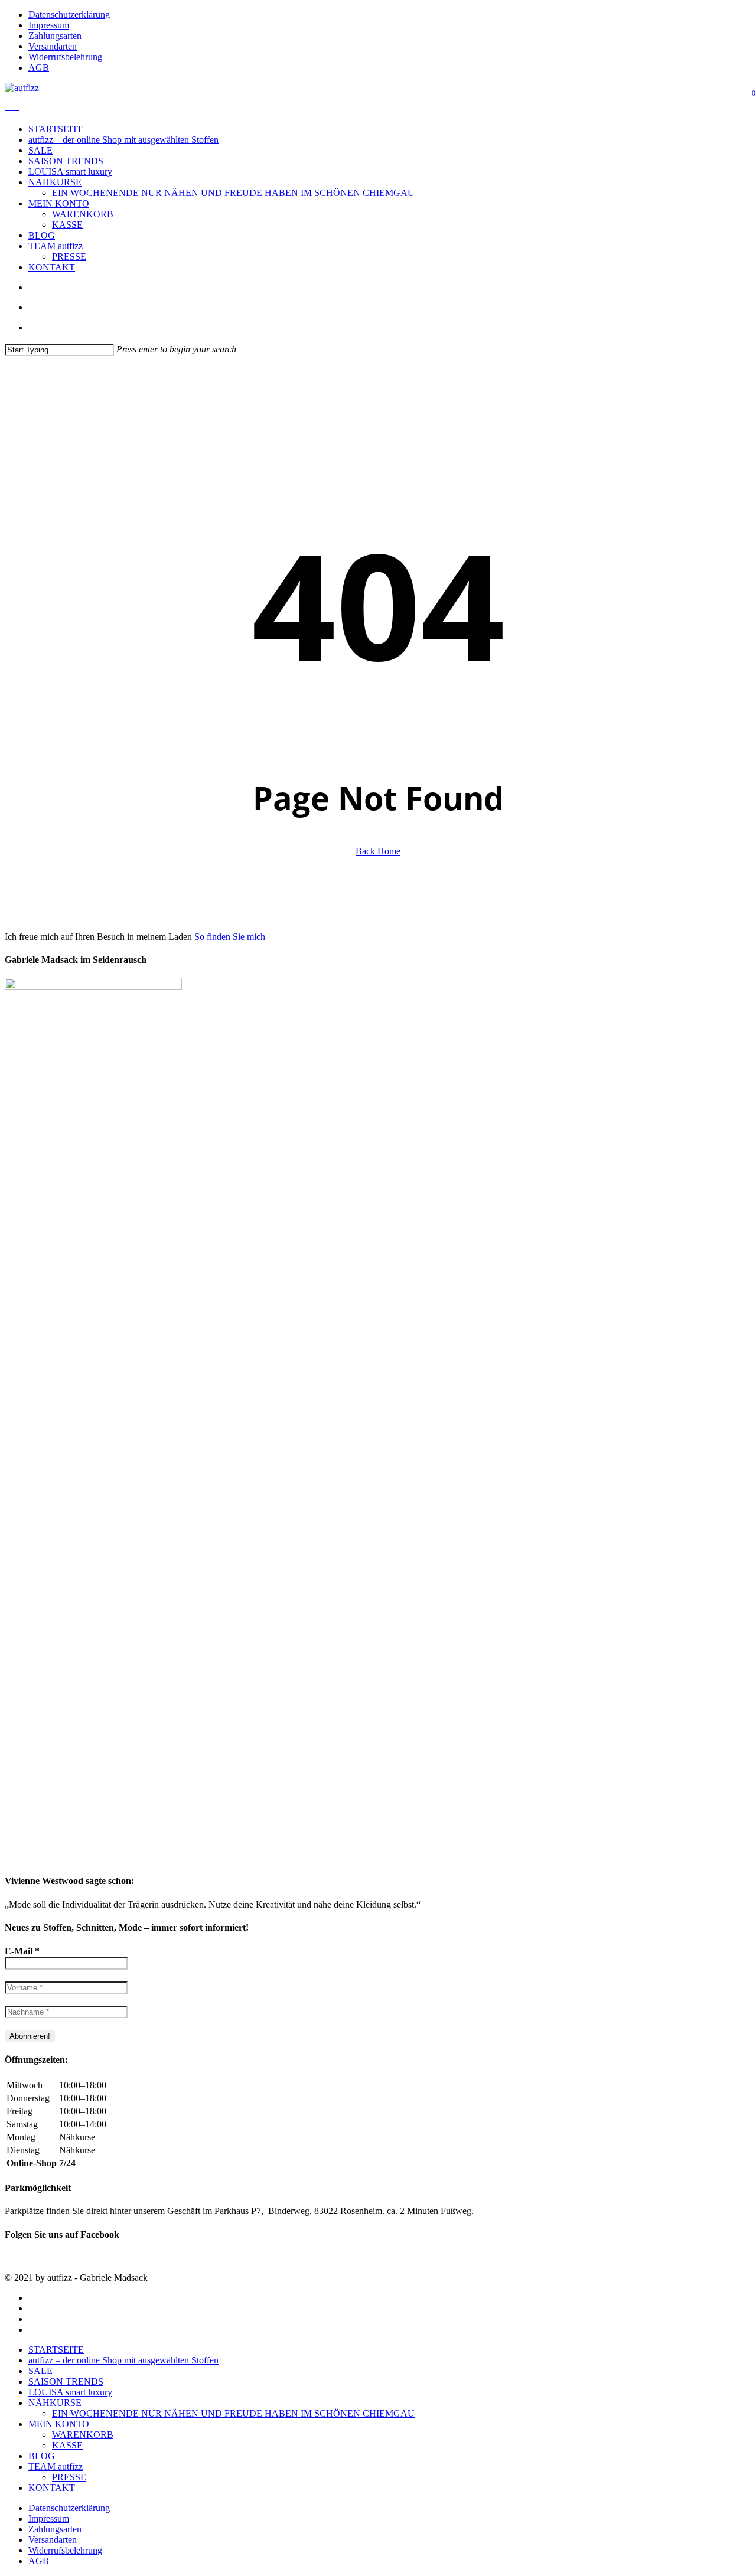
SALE (40, 2371)
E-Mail (22, 1951)
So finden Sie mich (230, 937)
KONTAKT (52, 2488)
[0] (12, 107)
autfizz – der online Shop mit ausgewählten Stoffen (123, 2360)
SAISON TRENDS (66, 2381)
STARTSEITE (56, 2350)
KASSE (67, 2445)
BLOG (42, 2456)
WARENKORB (83, 2435)
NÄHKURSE (55, 2403)
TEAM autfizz (56, 2466)
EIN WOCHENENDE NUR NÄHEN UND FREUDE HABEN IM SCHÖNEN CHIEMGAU (233, 2413)
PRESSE (69, 2477)
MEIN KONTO (59, 2424)
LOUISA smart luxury (70, 2392)
